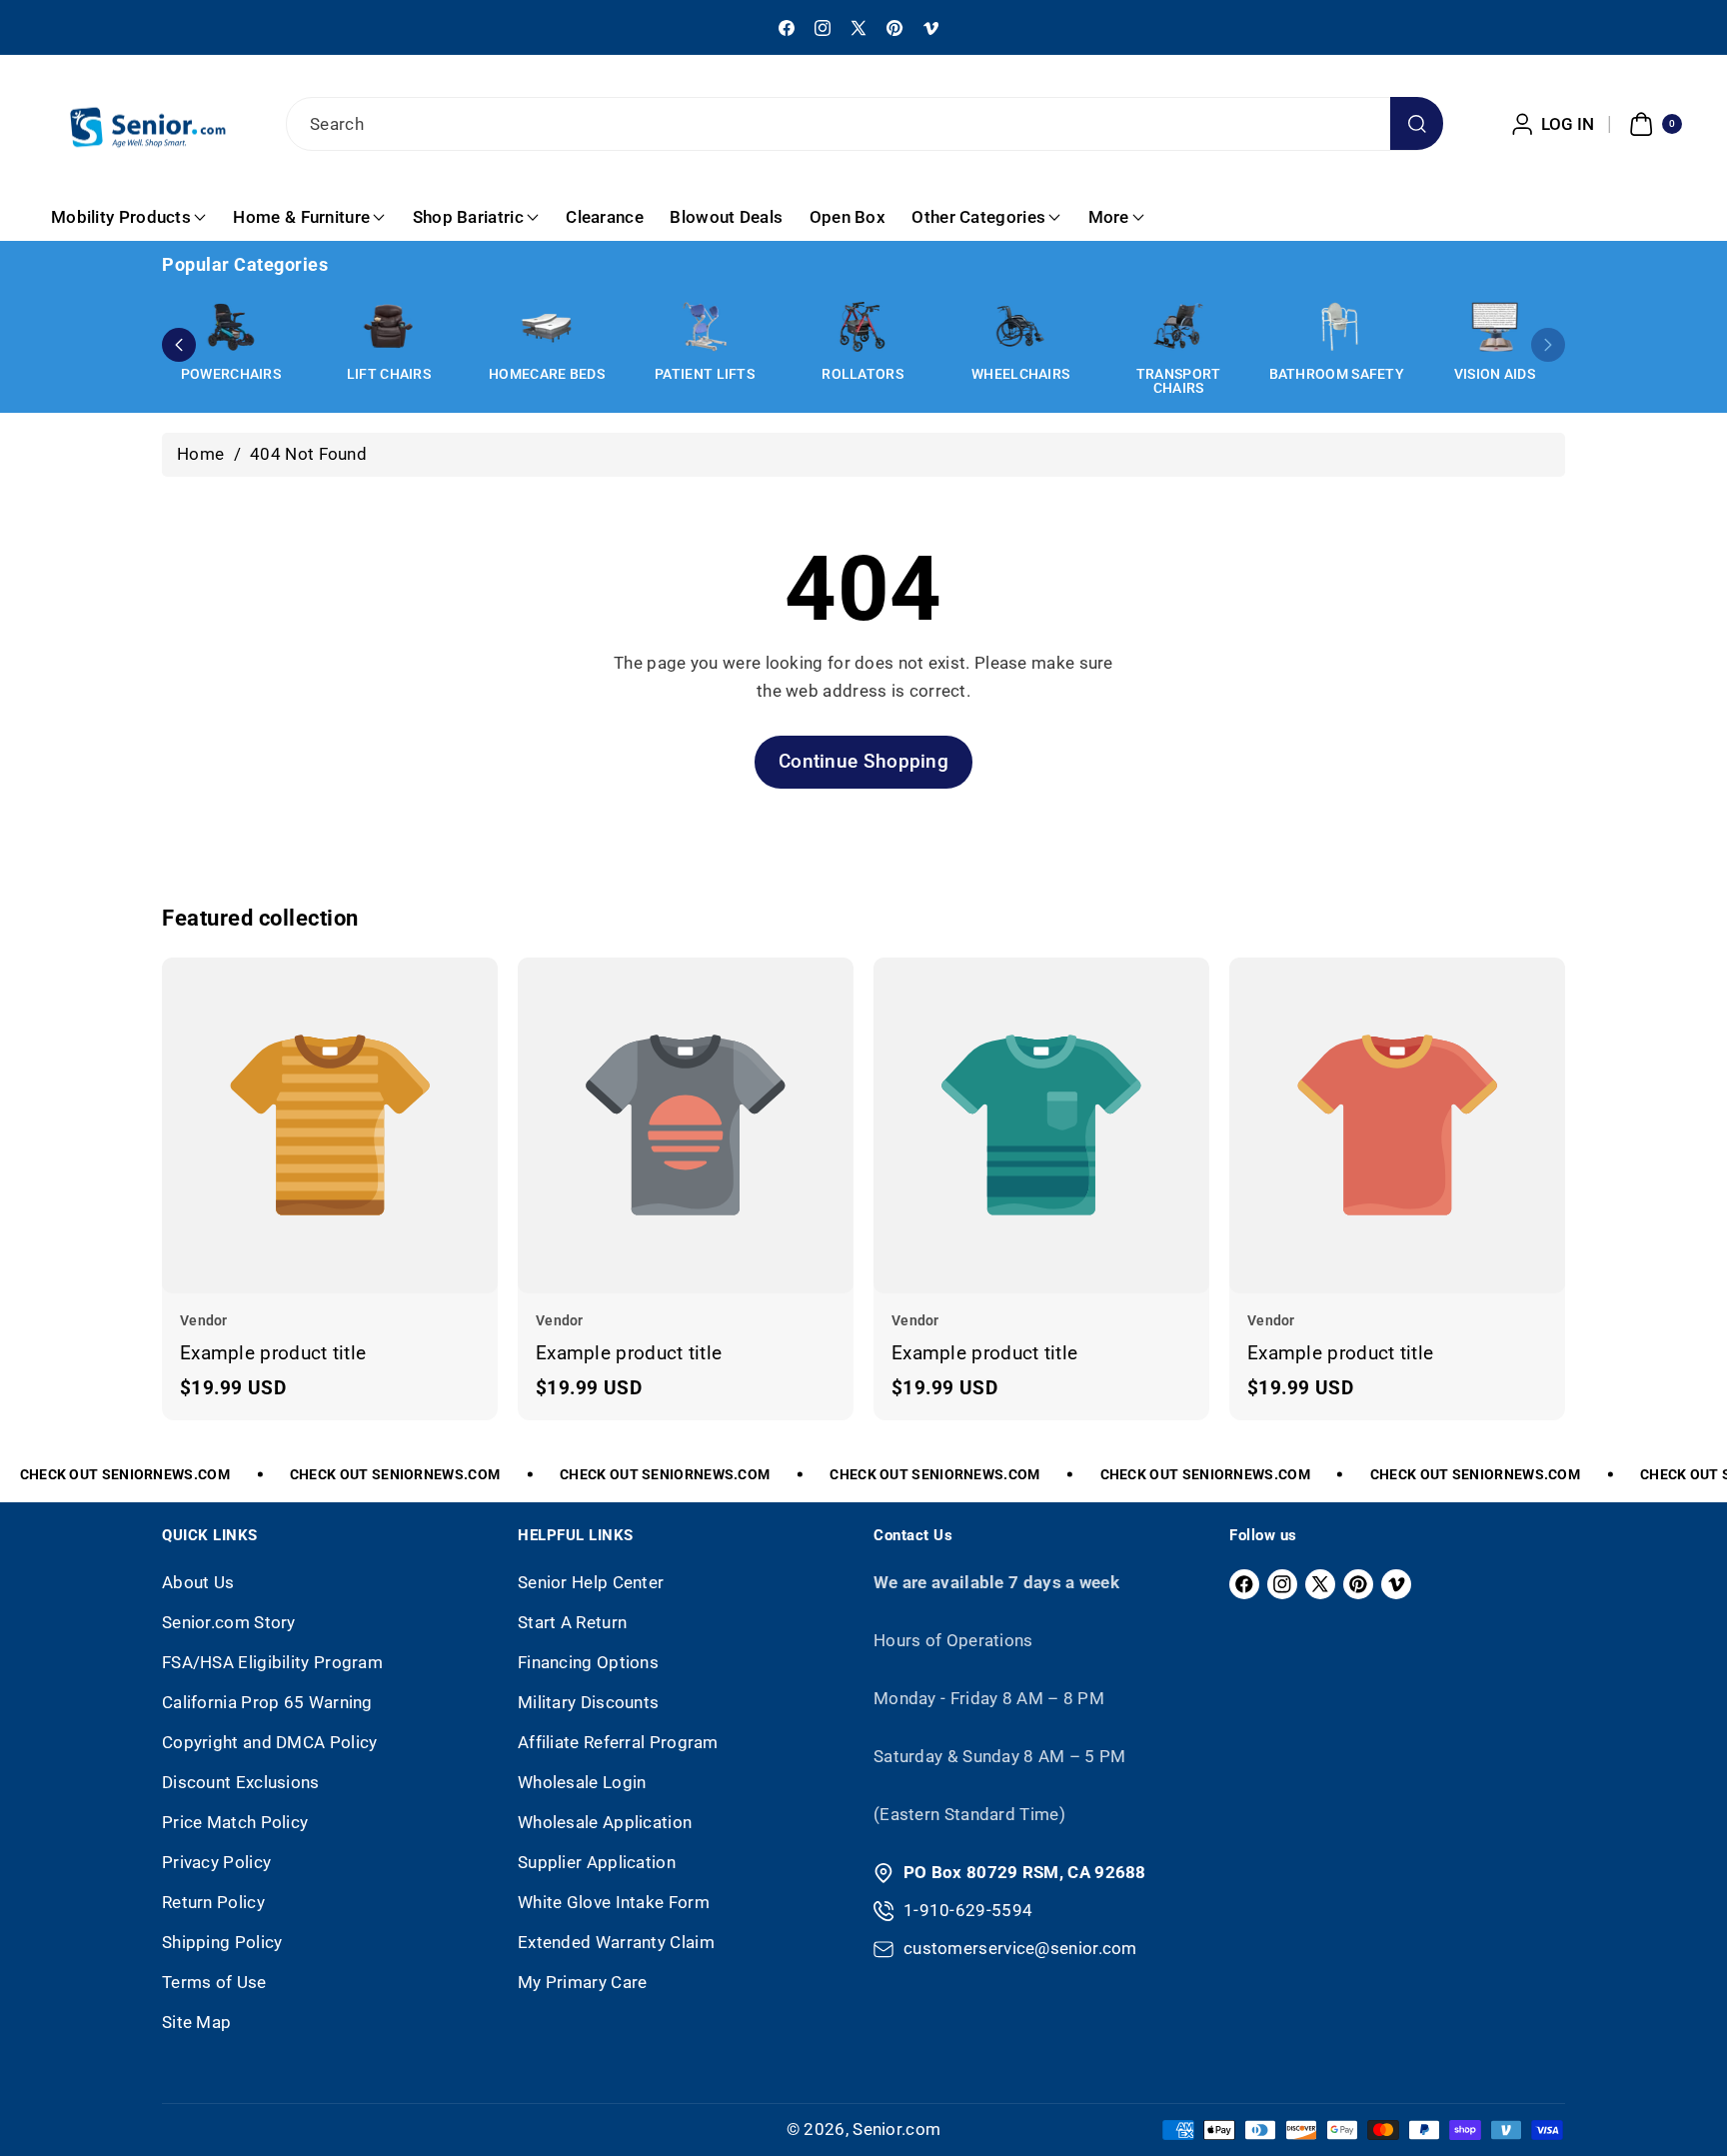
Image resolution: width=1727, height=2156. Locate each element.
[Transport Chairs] (1178, 327)
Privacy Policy (216, 1862)
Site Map (196, 2022)
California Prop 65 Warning (267, 1702)
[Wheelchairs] (1020, 327)
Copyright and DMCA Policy (270, 1742)
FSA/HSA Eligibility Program (272, 1662)
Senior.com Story (229, 1622)
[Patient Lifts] (705, 327)
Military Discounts (588, 1702)
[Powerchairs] (231, 327)
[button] (1653, 124)
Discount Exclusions (241, 1782)
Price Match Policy (235, 1822)
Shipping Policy (222, 1942)
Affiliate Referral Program (618, 1742)
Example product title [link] (273, 1353)
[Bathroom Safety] (1336, 327)
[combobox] (863, 124)
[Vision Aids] (1494, 327)
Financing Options (588, 1662)
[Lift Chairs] (389, 327)
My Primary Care (583, 1982)
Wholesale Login (582, 1782)
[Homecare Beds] (547, 327)
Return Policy (213, 1902)
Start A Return (572, 1622)
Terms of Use (214, 1982)
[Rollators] (863, 327)
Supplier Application (597, 1862)
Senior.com (896, 2129)
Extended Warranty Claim (616, 1942)
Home (200, 454)
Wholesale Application (605, 1822)
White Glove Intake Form (614, 1902)
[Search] (1417, 123)
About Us (198, 1582)
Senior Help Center (591, 1582)
